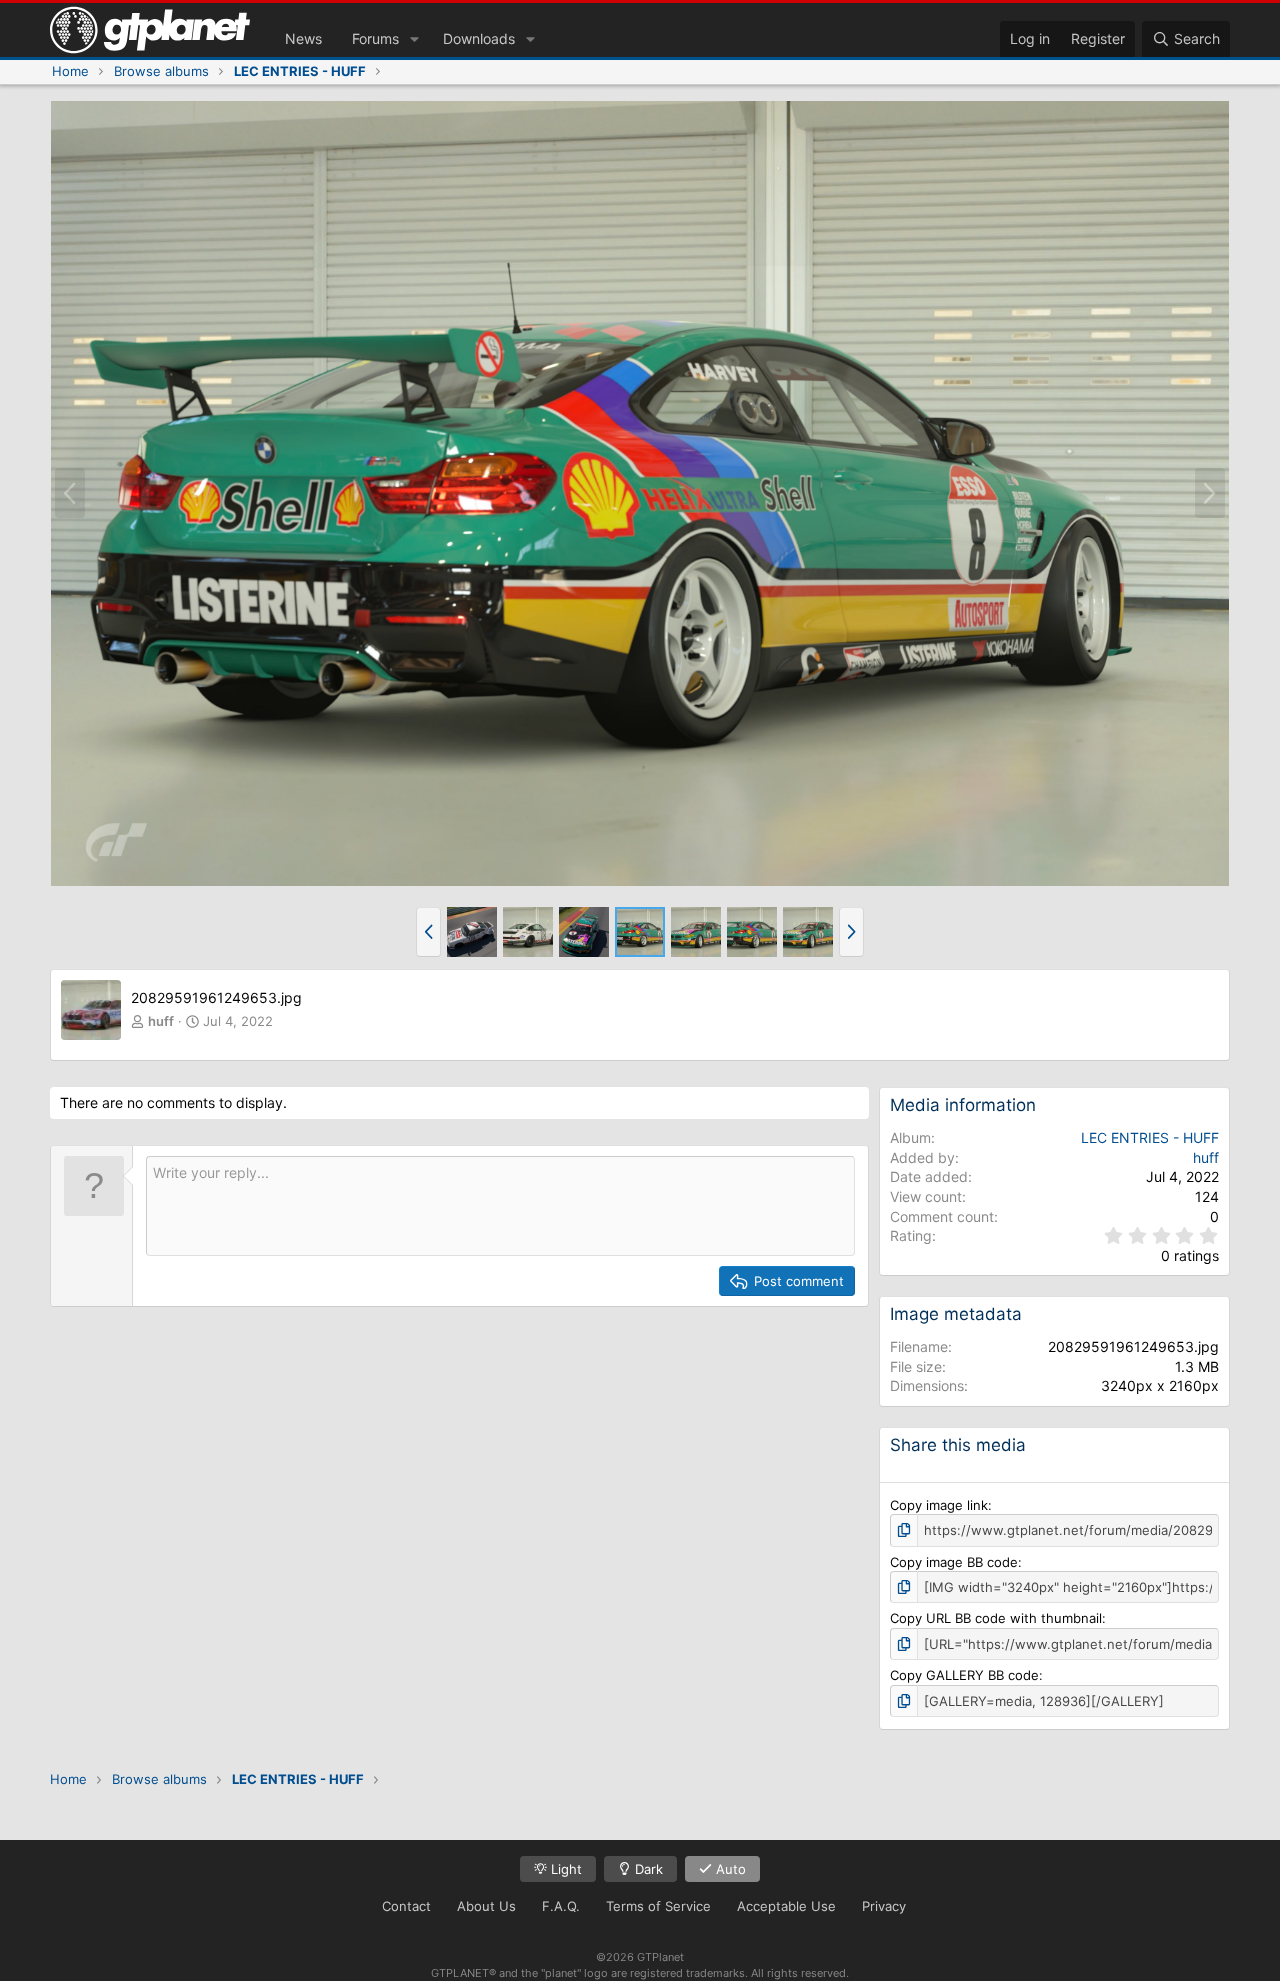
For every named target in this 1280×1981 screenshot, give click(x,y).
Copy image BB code (954, 1562)
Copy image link (939, 1505)
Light (564, 1869)
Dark (647, 1869)
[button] (414, 39)
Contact (406, 1906)
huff (161, 1021)
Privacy (884, 1906)
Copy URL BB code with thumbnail (996, 1618)
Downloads (479, 38)
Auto (729, 1869)
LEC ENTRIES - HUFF (1150, 1137)
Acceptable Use (786, 1906)
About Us (486, 1906)
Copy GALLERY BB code (964, 1675)
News (303, 38)
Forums (375, 38)
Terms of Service (658, 1906)
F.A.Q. (561, 1906)
